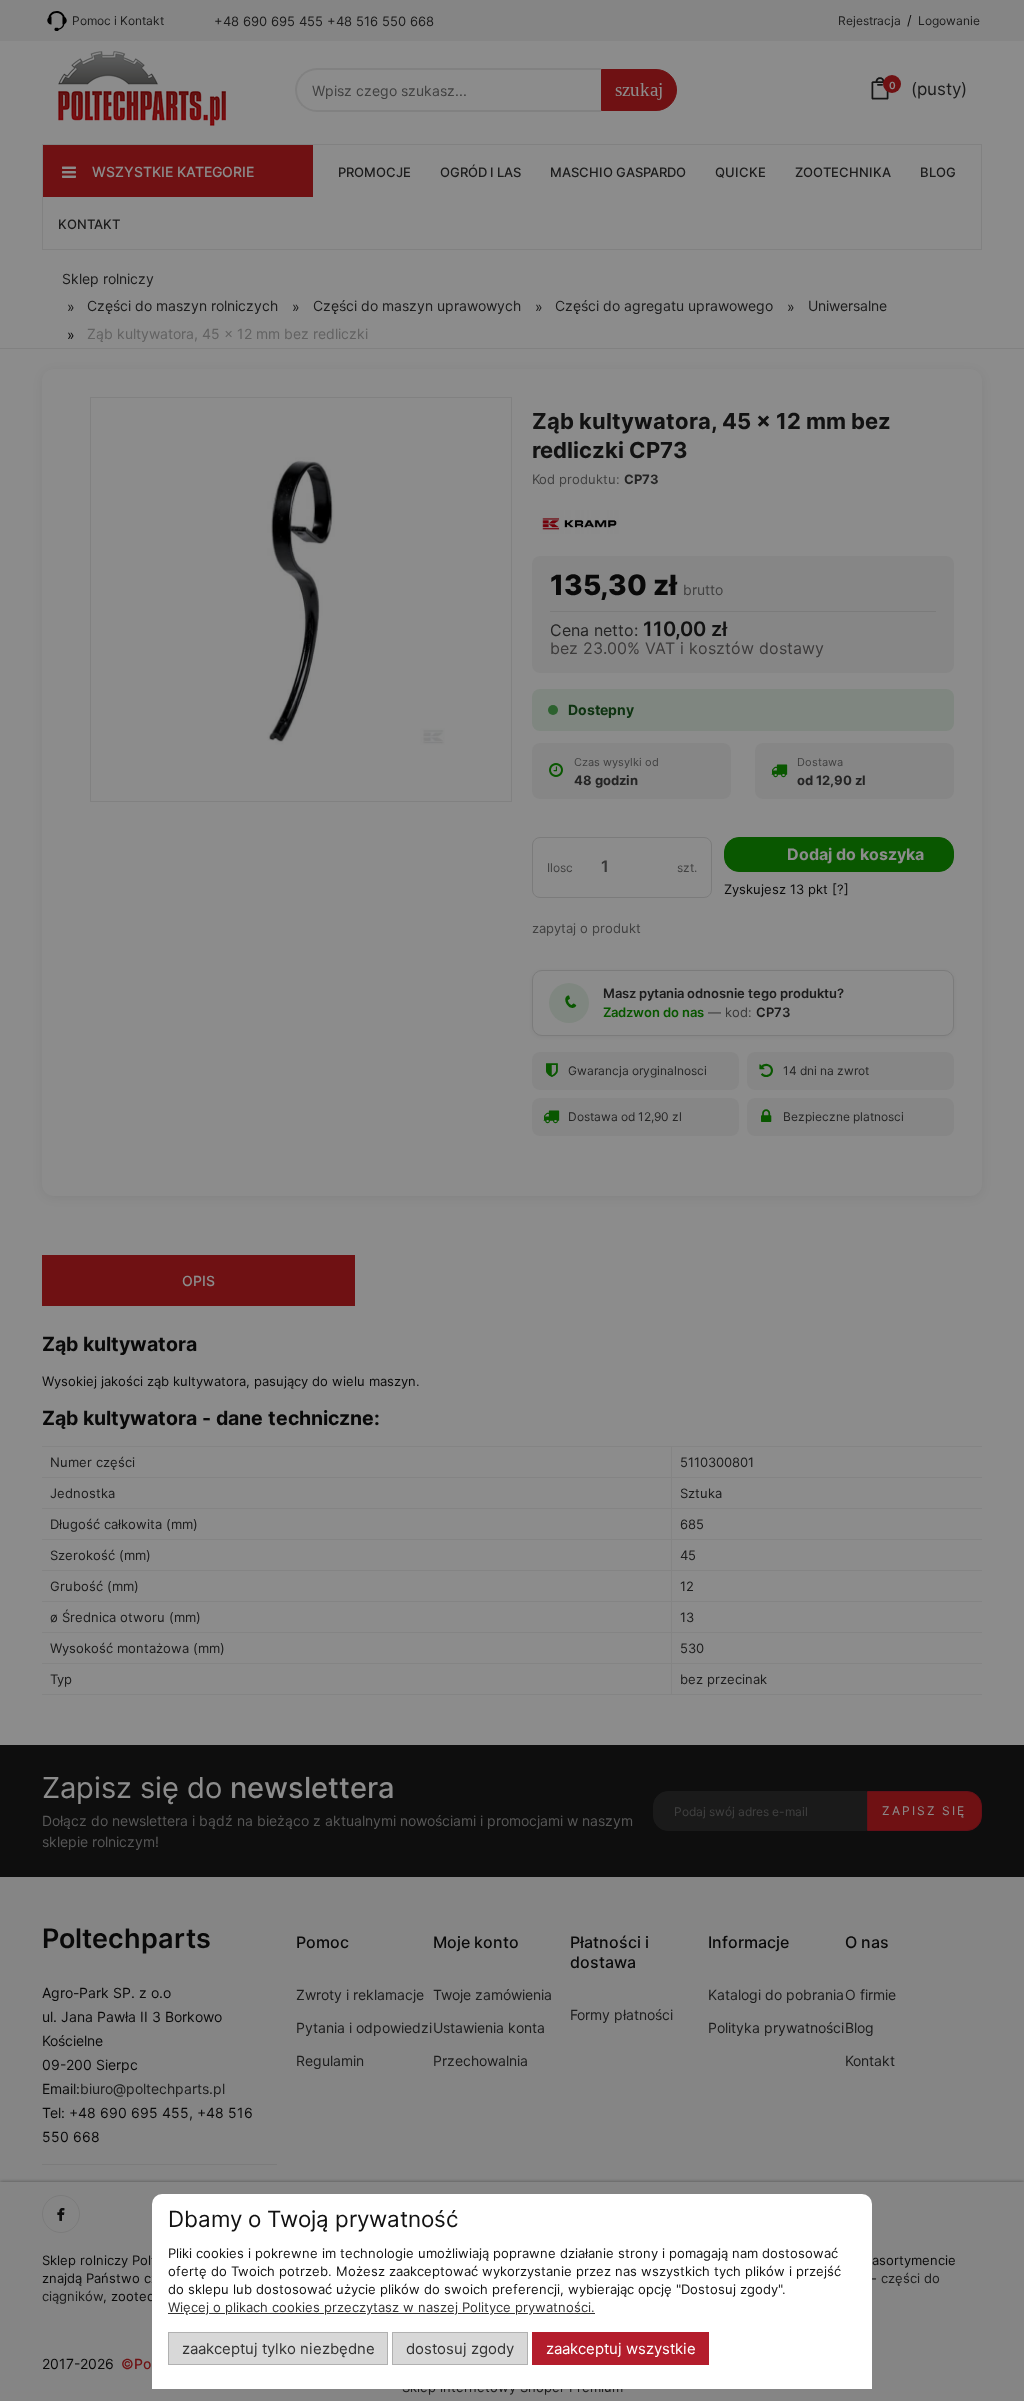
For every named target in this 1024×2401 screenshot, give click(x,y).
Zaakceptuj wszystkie (621, 2349)
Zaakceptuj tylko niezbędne (278, 2349)
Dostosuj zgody (460, 2349)
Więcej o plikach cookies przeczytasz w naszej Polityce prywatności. (381, 2307)
